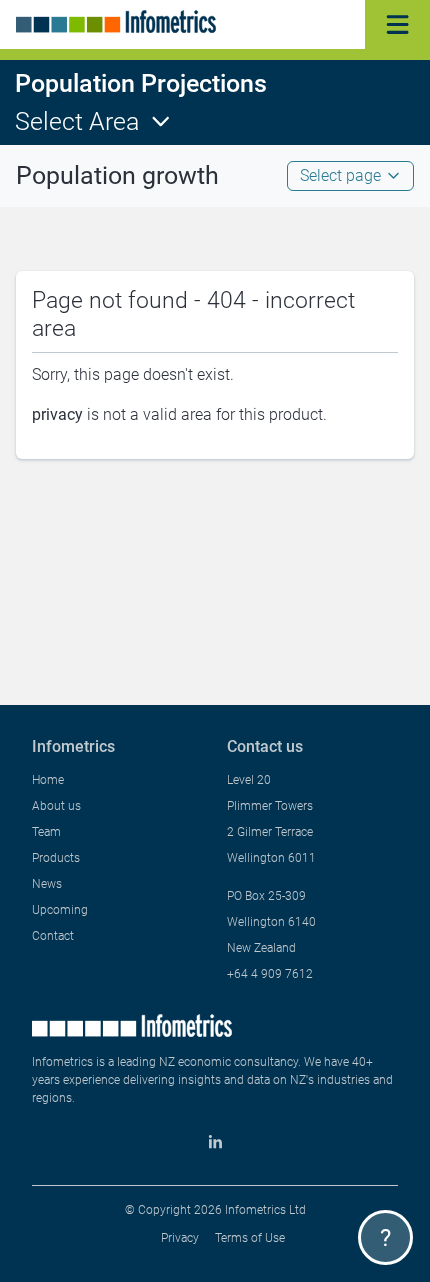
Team (46, 832)
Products (56, 858)
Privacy (180, 1238)
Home (48, 780)
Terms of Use (250, 1238)
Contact (53, 936)
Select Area (77, 121)
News (47, 884)
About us (56, 806)
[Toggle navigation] (397, 24)
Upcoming (60, 910)
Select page (340, 175)
